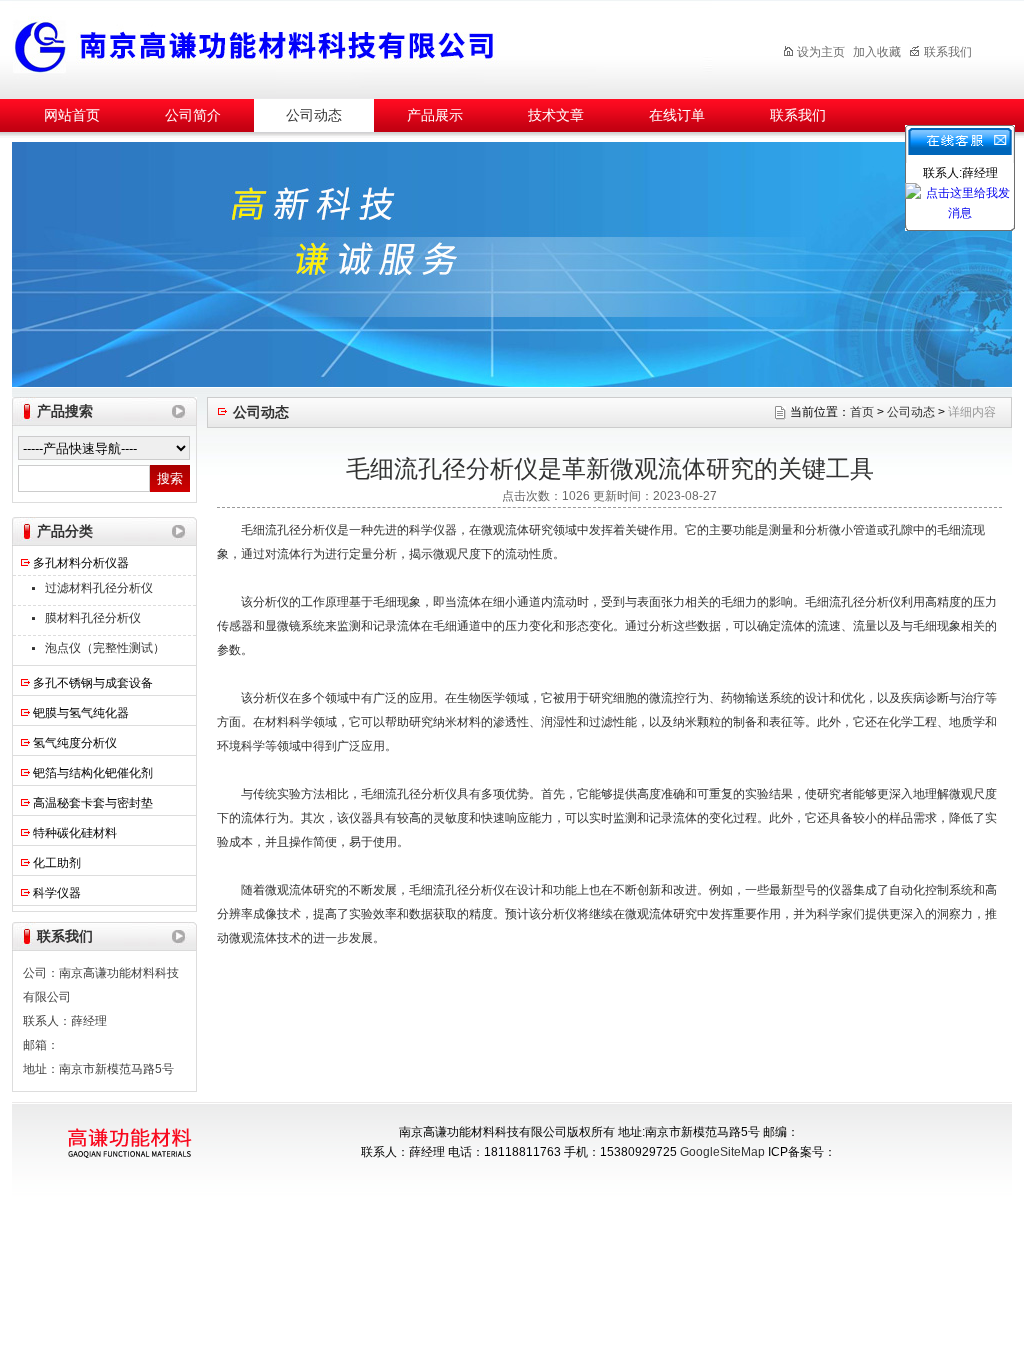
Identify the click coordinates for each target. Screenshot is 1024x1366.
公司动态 (314, 115)
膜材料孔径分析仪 (93, 618)
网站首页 (72, 115)
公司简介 (193, 115)
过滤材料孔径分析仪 (99, 588)
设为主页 (821, 52)
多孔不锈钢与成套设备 (93, 683)
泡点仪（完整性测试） (105, 648)
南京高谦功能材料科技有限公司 (362, 46)
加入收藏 (877, 52)
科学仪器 (57, 893)
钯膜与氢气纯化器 (81, 713)
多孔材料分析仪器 (81, 563)
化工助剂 (57, 863)
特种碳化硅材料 (75, 833)
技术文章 (556, 115)
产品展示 (435, 115)
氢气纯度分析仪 (75, 743)
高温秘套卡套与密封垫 (93, 803)
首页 (862, 412)
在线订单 (677, 115)
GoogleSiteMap (722, 1152)
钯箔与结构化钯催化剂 (93, 773)
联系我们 (948, 52)
